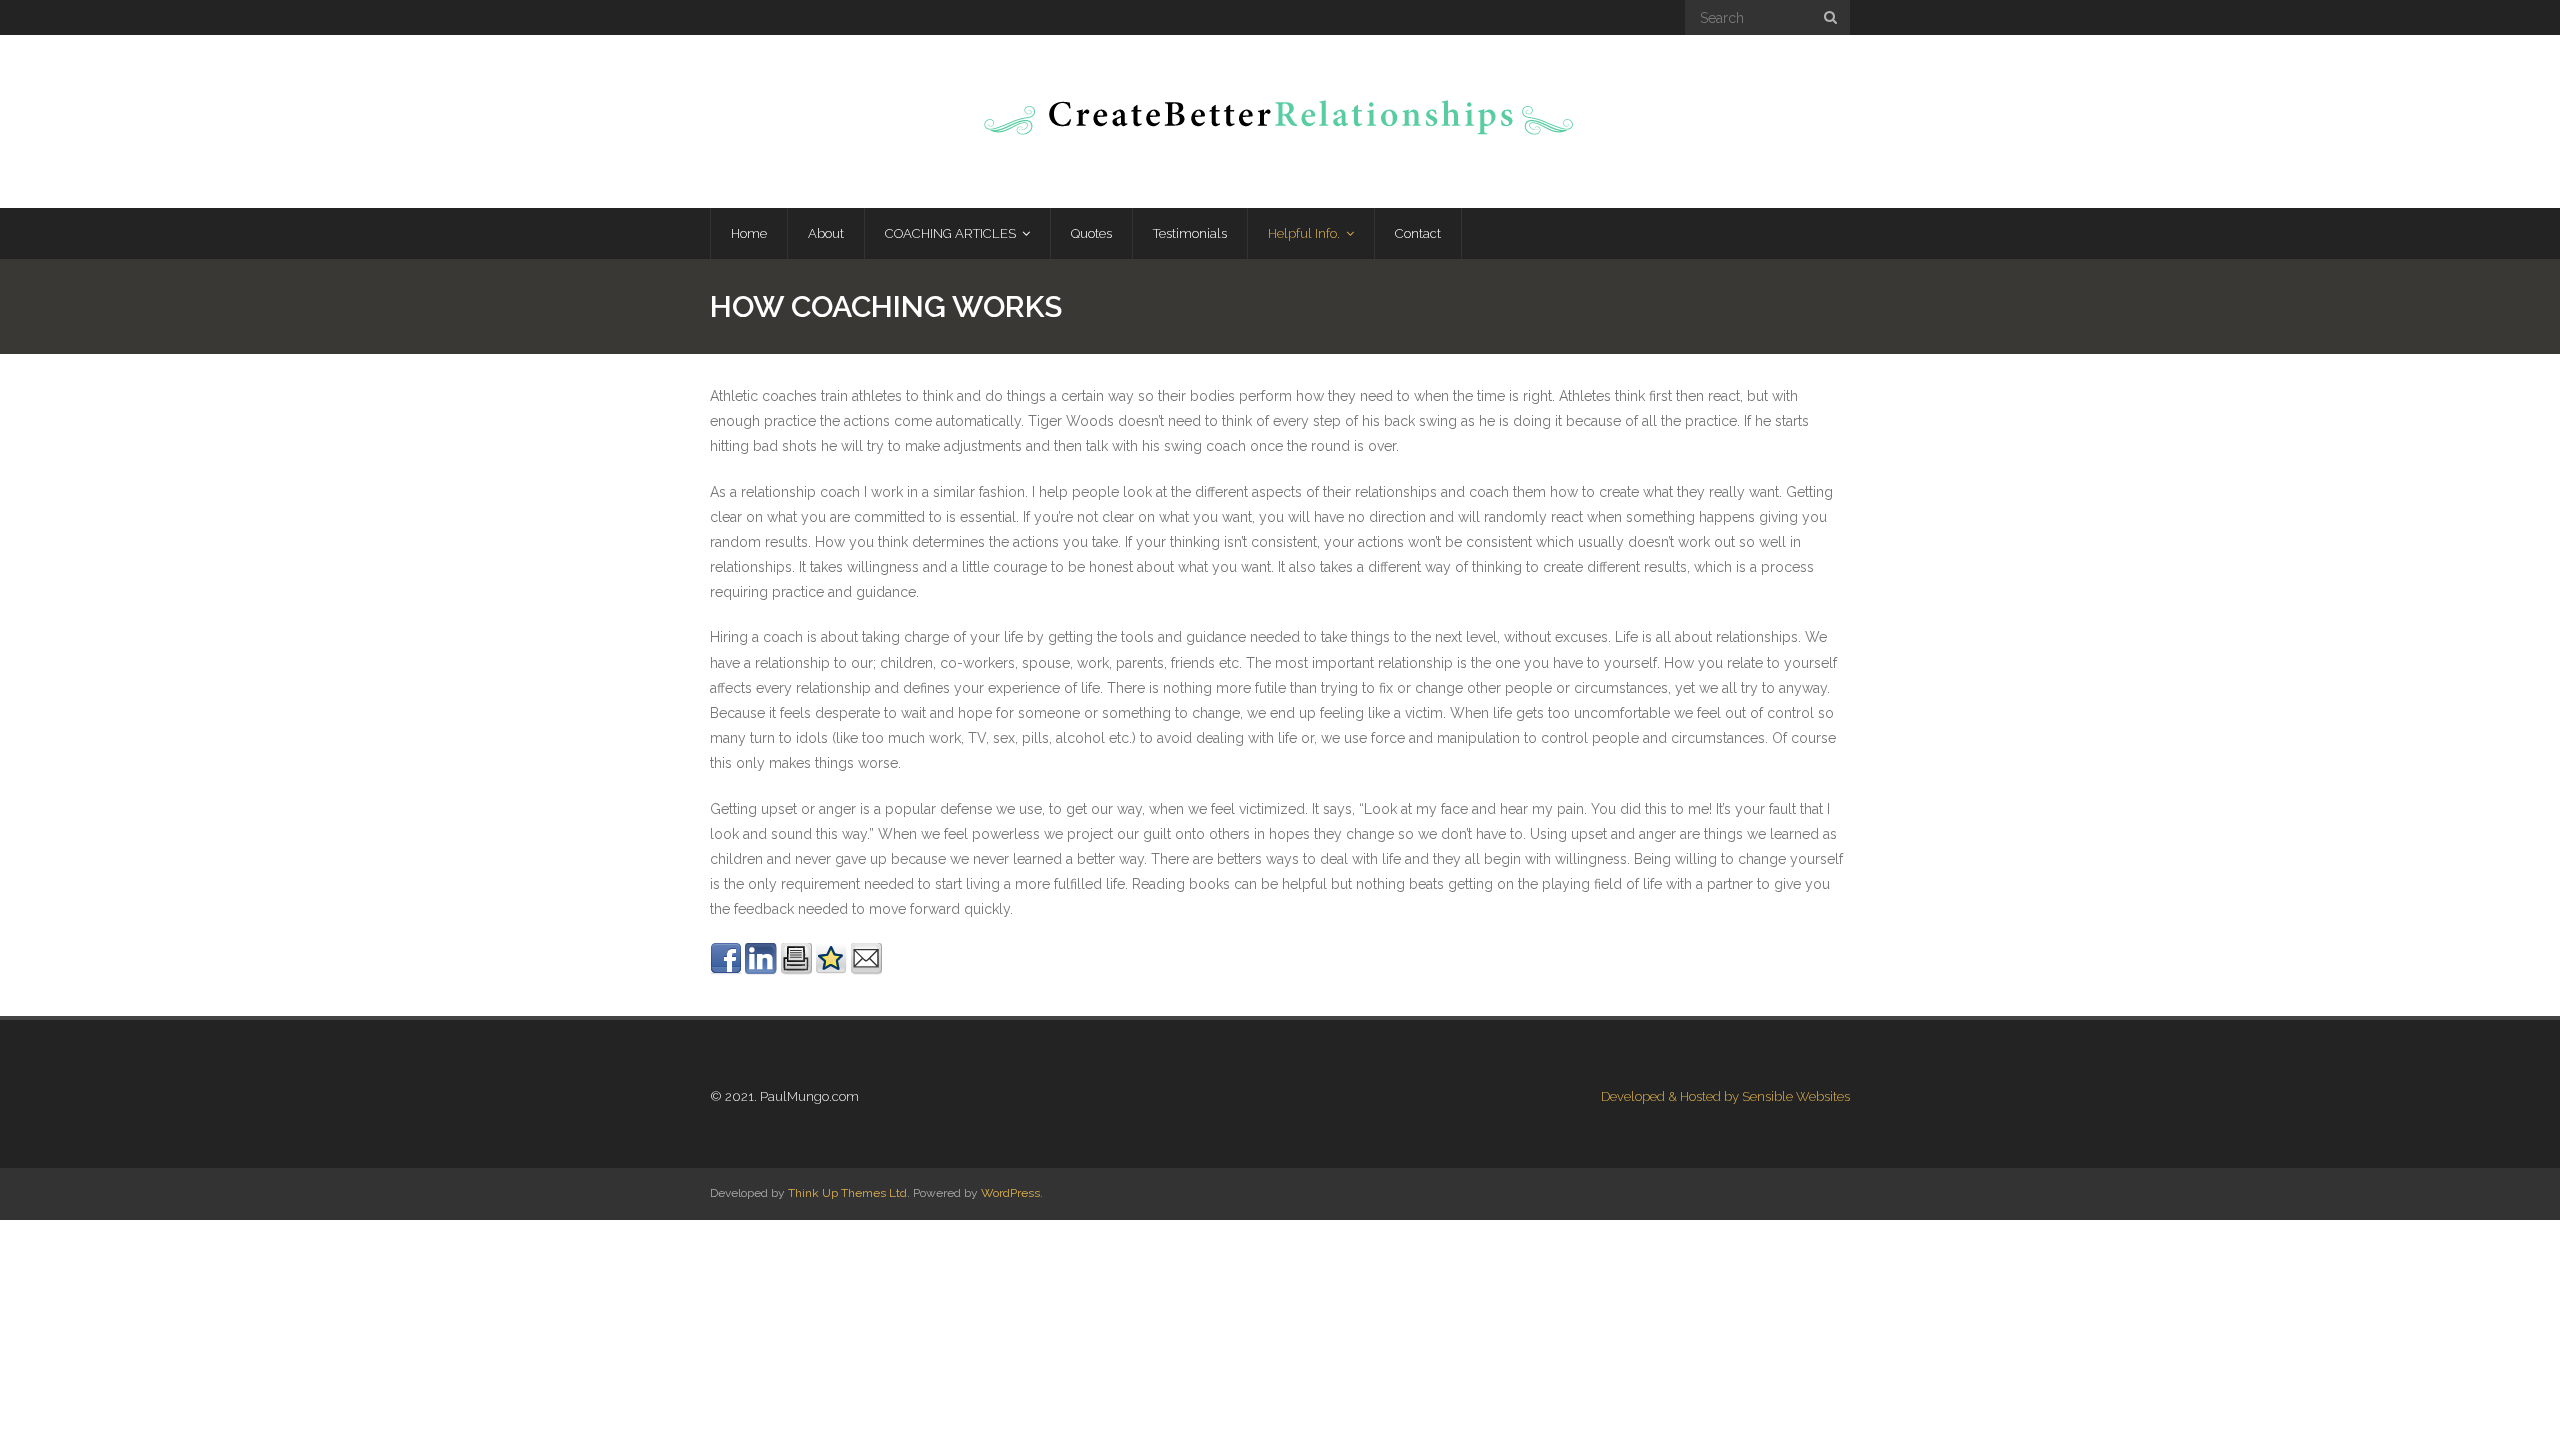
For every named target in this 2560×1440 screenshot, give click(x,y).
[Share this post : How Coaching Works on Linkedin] (761, 970)
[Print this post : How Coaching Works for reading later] (796, 970)
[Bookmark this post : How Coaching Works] (831, 970)
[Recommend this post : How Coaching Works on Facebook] (726, 970)
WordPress (1010, 1193)
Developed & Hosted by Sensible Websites (1725, 1096)
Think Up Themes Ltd (847, 1193)
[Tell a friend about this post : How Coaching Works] (866, 970)
